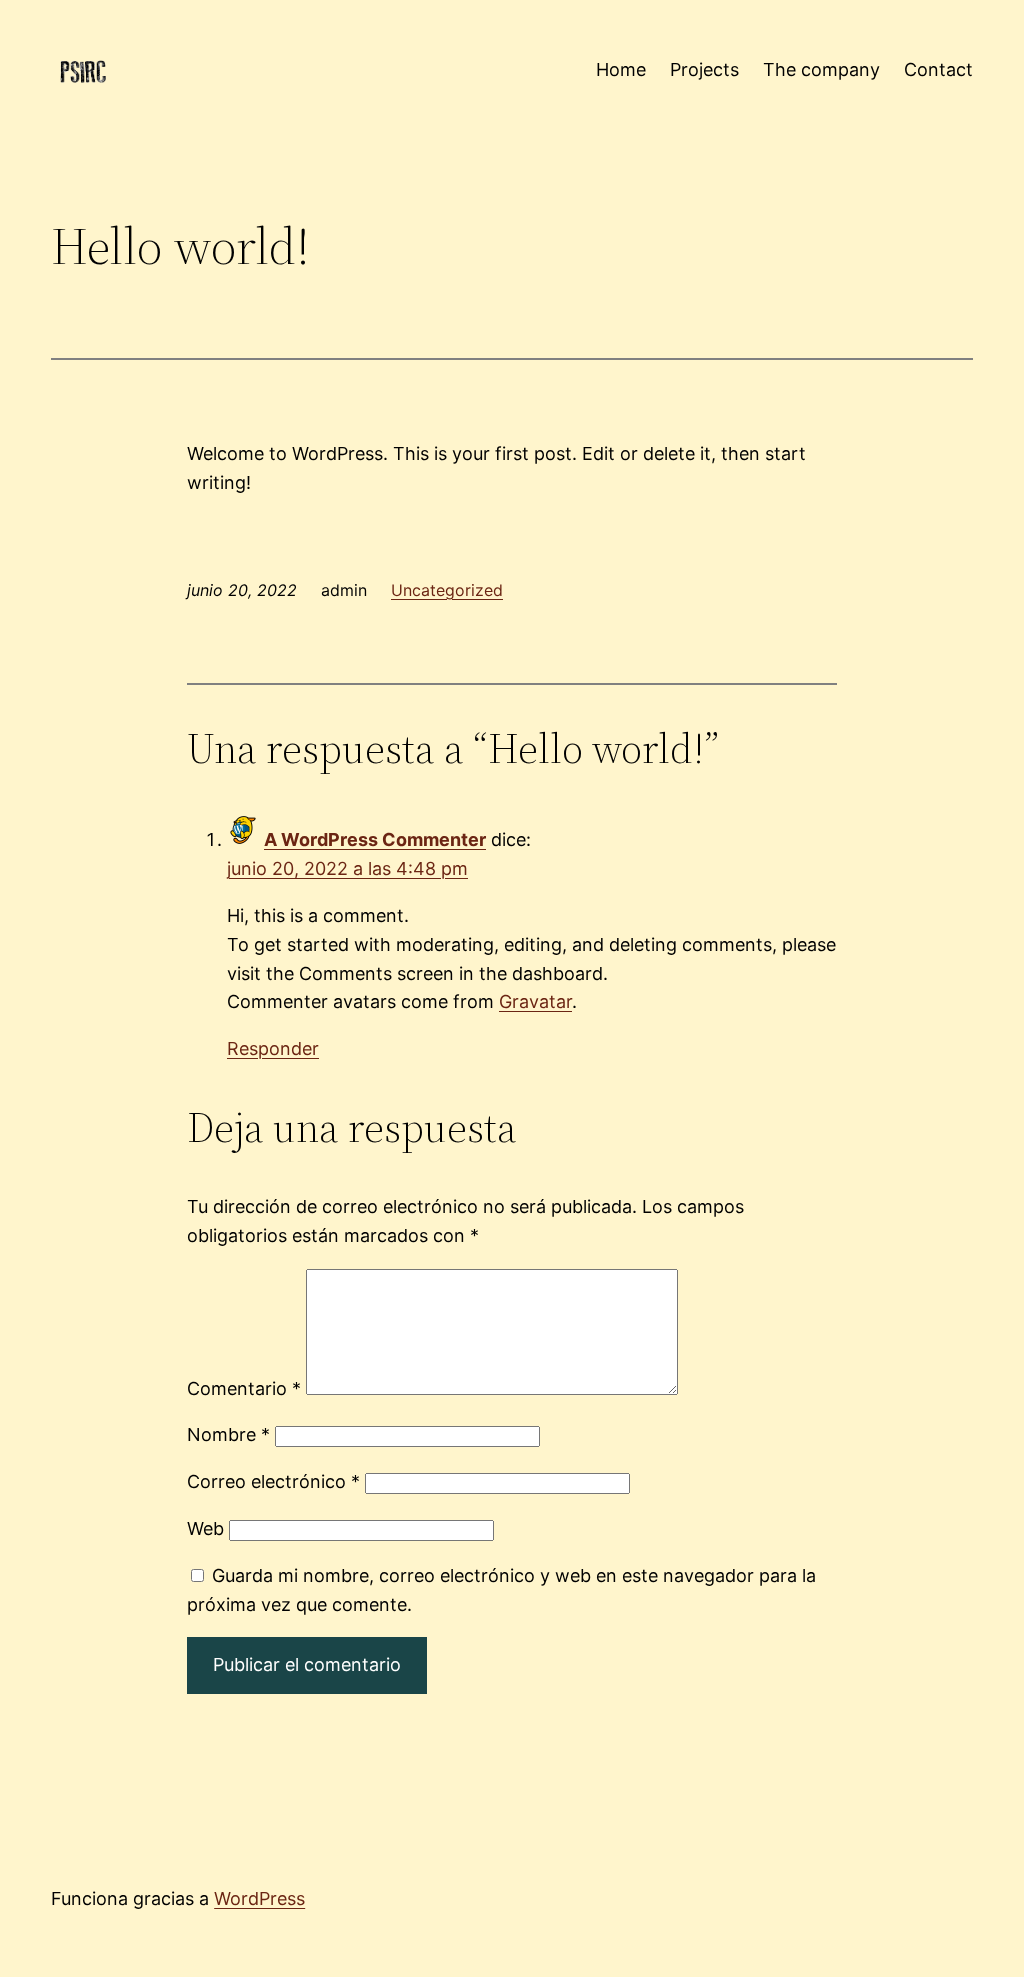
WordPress (259, 1898)
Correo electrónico (273, 1481)
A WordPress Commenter (375, 839)
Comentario (244, 1388)
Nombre (228, 1434)
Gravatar (535, 1001)
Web (205, 1528)
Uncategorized (447, 590)
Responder (273, 1048)
